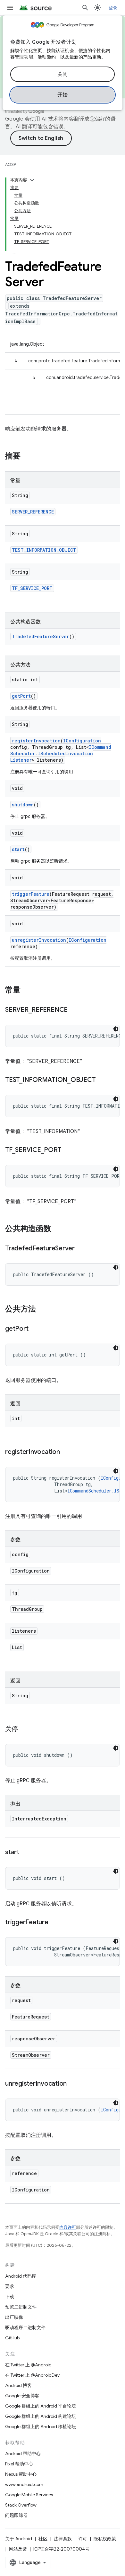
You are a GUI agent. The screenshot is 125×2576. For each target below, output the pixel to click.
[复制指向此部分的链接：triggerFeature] (55, 1923)
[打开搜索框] (85, 8)
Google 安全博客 (22, 2396)
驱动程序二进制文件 (25, 2327)
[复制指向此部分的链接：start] (26, 1853)
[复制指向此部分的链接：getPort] (35, 1329)
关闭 (63, 74)
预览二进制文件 (21, 2307)
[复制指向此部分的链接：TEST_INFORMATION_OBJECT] (102, 1080)
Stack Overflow (21, 2505)
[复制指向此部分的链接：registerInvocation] (66, 1452)
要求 (10, 2286)
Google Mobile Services (29, 2495)
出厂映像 (14, 2317)
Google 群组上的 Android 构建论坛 (41, 2416)
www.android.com (24, 2484)
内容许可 (68, 2227)
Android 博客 (18, 2385)
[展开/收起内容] (32, 180)
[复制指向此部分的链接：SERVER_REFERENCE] (74, 1010)
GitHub (12, 2338)
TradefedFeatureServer (41, 636)
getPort (21, 696)
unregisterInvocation (39, 940)
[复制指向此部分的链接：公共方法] (42, 1310)
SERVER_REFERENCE (33, 512)
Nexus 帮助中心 (21, 2474)
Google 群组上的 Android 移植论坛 (41, 2426)
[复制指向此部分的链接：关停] (24, 1729)
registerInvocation (36, 741)
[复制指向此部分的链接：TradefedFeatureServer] (81, 1249)
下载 (10, 2297)
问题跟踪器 (16, 2515)
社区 (43, 2539)
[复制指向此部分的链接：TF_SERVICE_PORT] (68, 1150)
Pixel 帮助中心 (19, 2464)
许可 (83, 2539)
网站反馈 (18, 2549)
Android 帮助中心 (23, 2454)
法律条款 (63, 2539)
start (18, 849)
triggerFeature (31, 894)
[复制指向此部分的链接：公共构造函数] (58, 1229)
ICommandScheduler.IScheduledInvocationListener (61, 753)
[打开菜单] (10, 8)
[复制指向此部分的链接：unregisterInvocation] (73, 2084)
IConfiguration (82, 741)
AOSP (11, 164)
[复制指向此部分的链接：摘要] (27, 457)
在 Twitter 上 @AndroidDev (32, 2375)
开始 (63, 95)
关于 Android (19, 2539)
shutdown (23, 805)
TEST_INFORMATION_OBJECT (44, 550)
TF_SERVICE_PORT (32, 588)
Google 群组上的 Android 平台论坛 (41, 2406)
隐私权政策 (105, 2539)
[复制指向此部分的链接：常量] (27, 991)
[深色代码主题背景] (116, 1029)
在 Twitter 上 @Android (28, 2365)
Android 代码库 (21, 2276)
